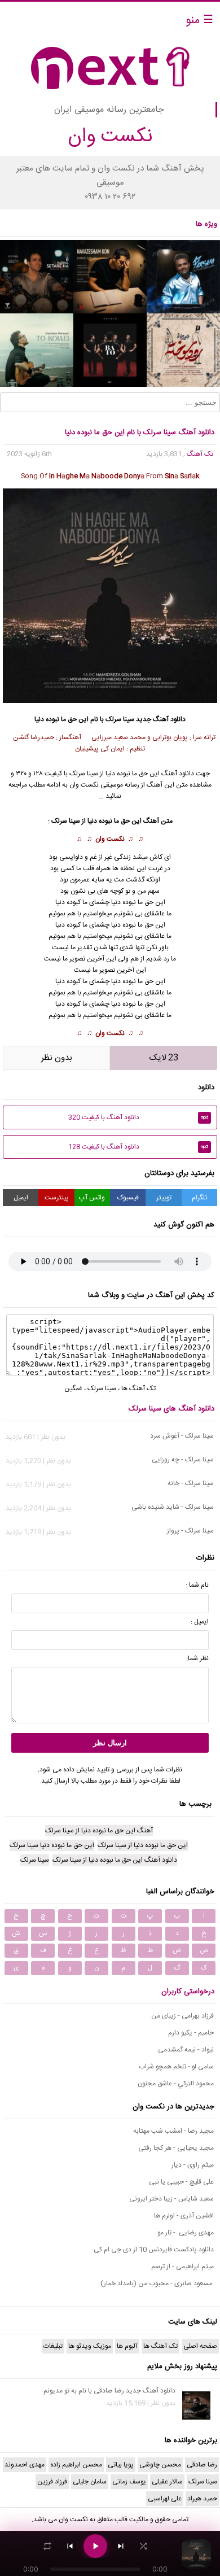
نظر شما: (197, 1658)
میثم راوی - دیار (193, 2165)
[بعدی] (121, 2546)
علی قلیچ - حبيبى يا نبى (181, 2182)
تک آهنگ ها (138, 1389)
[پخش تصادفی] (143, 2546)
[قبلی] (70, 2546)
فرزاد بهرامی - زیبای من (182, 2016)
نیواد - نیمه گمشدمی (186, 2050)
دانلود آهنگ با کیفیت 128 (138, 1147)
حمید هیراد (202, 2499)
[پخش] (95, 2546)
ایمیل (21, 1198)
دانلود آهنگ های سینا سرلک (171, 1409)
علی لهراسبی (165, 2499)
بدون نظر (57, 1058)
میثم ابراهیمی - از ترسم (182, 2267)
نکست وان (110, 839)
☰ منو (199, 21)
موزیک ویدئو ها (90, 2346)
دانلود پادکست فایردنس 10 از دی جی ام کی (154, 2250)
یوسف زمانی (129, 2482)
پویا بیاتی (121, 2465)
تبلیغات (53, 2346)
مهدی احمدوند (25, 2465)
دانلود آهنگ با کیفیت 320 (138, 1117)
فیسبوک (128, 1198)
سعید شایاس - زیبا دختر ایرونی (171, 2199)
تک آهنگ (200, 454)
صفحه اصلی (200, 2346)
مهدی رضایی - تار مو (186, 2233)
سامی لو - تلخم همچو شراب (176, 2067)
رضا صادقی (202, 2465)
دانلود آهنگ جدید (161, 719)
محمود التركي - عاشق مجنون (176, 2084)
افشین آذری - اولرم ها (184, 2216)
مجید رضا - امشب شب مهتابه (173, 2131)
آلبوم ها (127, 2346)
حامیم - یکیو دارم (191, 2033)
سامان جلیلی (90, 2482)
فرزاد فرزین (52, 2482)
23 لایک (164, 1058)
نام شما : (197, 1585)
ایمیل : (200, 1622)
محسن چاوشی (160, 2465)
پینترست (57, 1198)
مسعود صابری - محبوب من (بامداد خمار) (157, 2284)
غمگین (73, 1389)
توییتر (164, 1198)
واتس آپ (92, 1198)
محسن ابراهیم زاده (76, 2465)
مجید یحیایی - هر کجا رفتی (176, 2148)
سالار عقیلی (167, 2482)
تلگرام (199, 1198)
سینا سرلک (120, 719)
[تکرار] (47, 2546)
